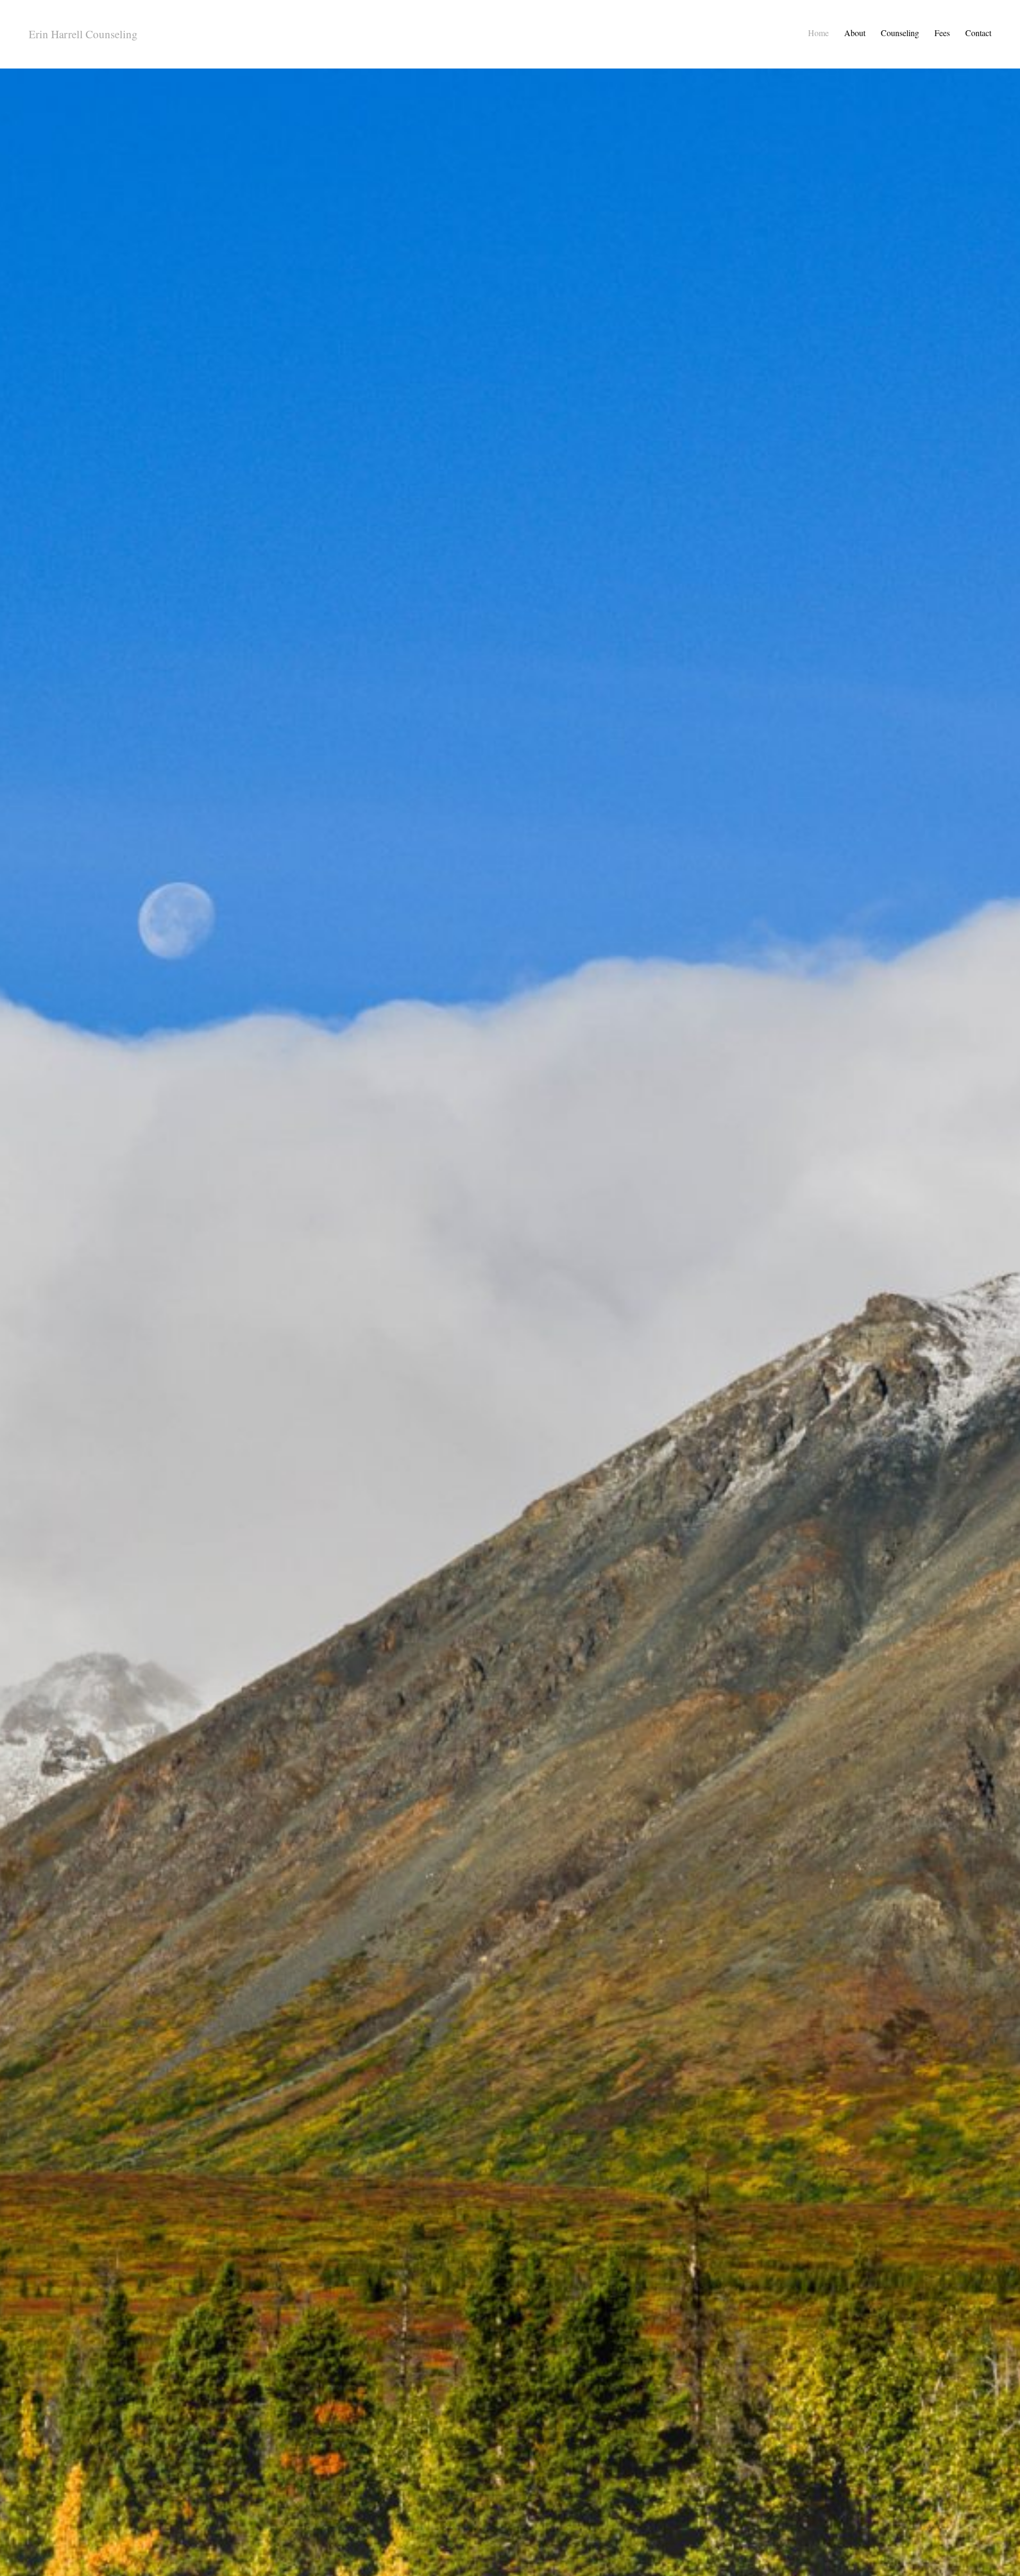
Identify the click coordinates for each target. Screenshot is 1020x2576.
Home (818, 33)
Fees (942, 33)
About (855, 33)
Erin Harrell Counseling (83, 34)
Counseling (900, 33)
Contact (978, 33)
